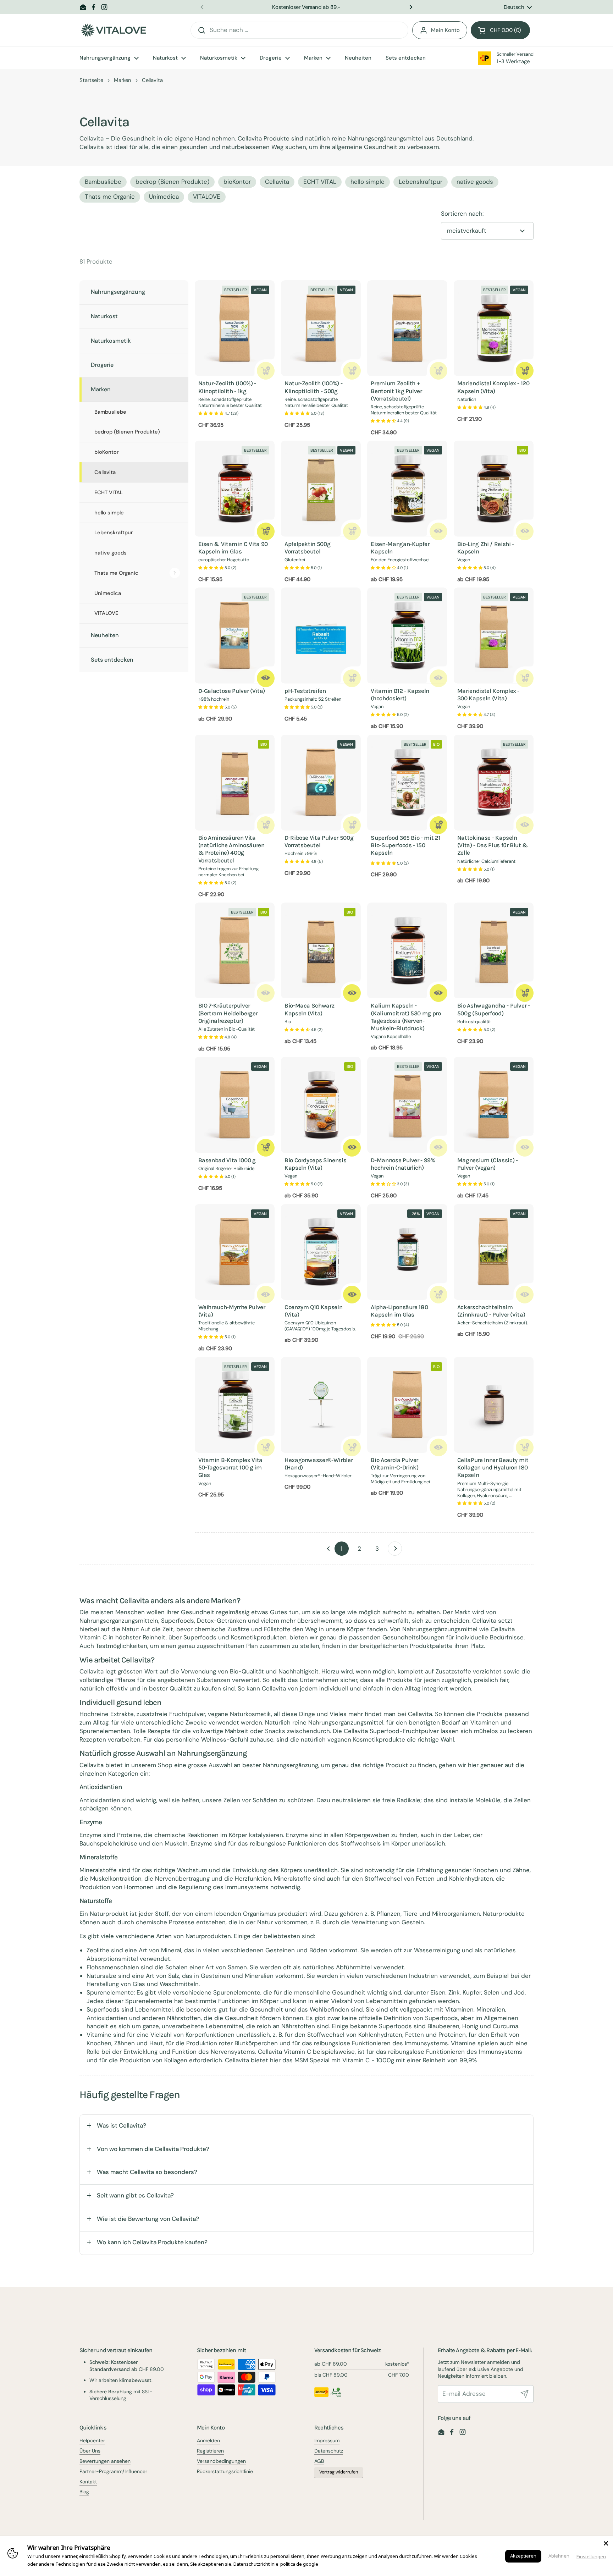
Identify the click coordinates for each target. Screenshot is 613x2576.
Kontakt (88, 2482)
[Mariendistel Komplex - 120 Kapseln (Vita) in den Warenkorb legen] (525, 371)
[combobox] (299, 30)
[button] (500, 30)
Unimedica (164, 197)
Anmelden (208, 2440)
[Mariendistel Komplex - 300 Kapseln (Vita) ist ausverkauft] (525, 678)
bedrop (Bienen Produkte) (172, 182)
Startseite (91, 80)
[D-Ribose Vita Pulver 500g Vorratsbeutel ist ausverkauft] (352, 825)
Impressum (327, 2440)
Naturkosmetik (111, 341)
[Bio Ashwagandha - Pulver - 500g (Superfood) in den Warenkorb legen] (525, 993)
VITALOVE (207, 197)
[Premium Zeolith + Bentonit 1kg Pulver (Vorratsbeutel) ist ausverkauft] (438, 371)
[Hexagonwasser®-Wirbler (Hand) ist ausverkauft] (352, 1447)
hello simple (368, 182)
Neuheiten (105, 635)
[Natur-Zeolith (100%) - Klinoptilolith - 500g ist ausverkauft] (352, 371)
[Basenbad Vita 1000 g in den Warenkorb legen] (266, 1148)
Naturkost (104, 316)
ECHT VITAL (320, 182)
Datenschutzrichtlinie (256, 2564)
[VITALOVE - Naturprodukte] (114, 30)
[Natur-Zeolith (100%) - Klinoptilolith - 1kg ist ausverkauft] (266, 371)
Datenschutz (329, 2451)
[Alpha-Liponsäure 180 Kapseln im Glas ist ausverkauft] (438, 1295)
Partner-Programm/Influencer (113, 2471)
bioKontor (237, 182)
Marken (123, 80)
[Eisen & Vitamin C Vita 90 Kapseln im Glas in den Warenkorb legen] (266, 531)
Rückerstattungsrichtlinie (225, 2471)
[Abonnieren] (525, 2394)
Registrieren (210, 2451)
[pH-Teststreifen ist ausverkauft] (352, 678)
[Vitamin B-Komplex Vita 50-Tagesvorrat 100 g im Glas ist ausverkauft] (266, 1447)
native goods (475, 182)
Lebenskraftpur (421, 182)
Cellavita (277, 182)
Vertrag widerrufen (339, 2472)
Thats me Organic (116, 573)
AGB (319, 2461)
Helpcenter (92, 2440)
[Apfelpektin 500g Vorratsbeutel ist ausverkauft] (352, 531)
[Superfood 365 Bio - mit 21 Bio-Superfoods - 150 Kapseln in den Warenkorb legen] (438, 825)
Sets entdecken (112, 660)
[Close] (606, 2543)
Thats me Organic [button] (110, 197)
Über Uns (90, 2451)
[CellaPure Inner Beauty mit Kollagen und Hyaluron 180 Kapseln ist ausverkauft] (525, 1447)
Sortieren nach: (462, 214)
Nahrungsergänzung (118, 292)
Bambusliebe (103, 182)
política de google (299, 2564)
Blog (84, 2492)
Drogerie (102, 365)
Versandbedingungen (221, 2461)
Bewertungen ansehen (105, 2461)
